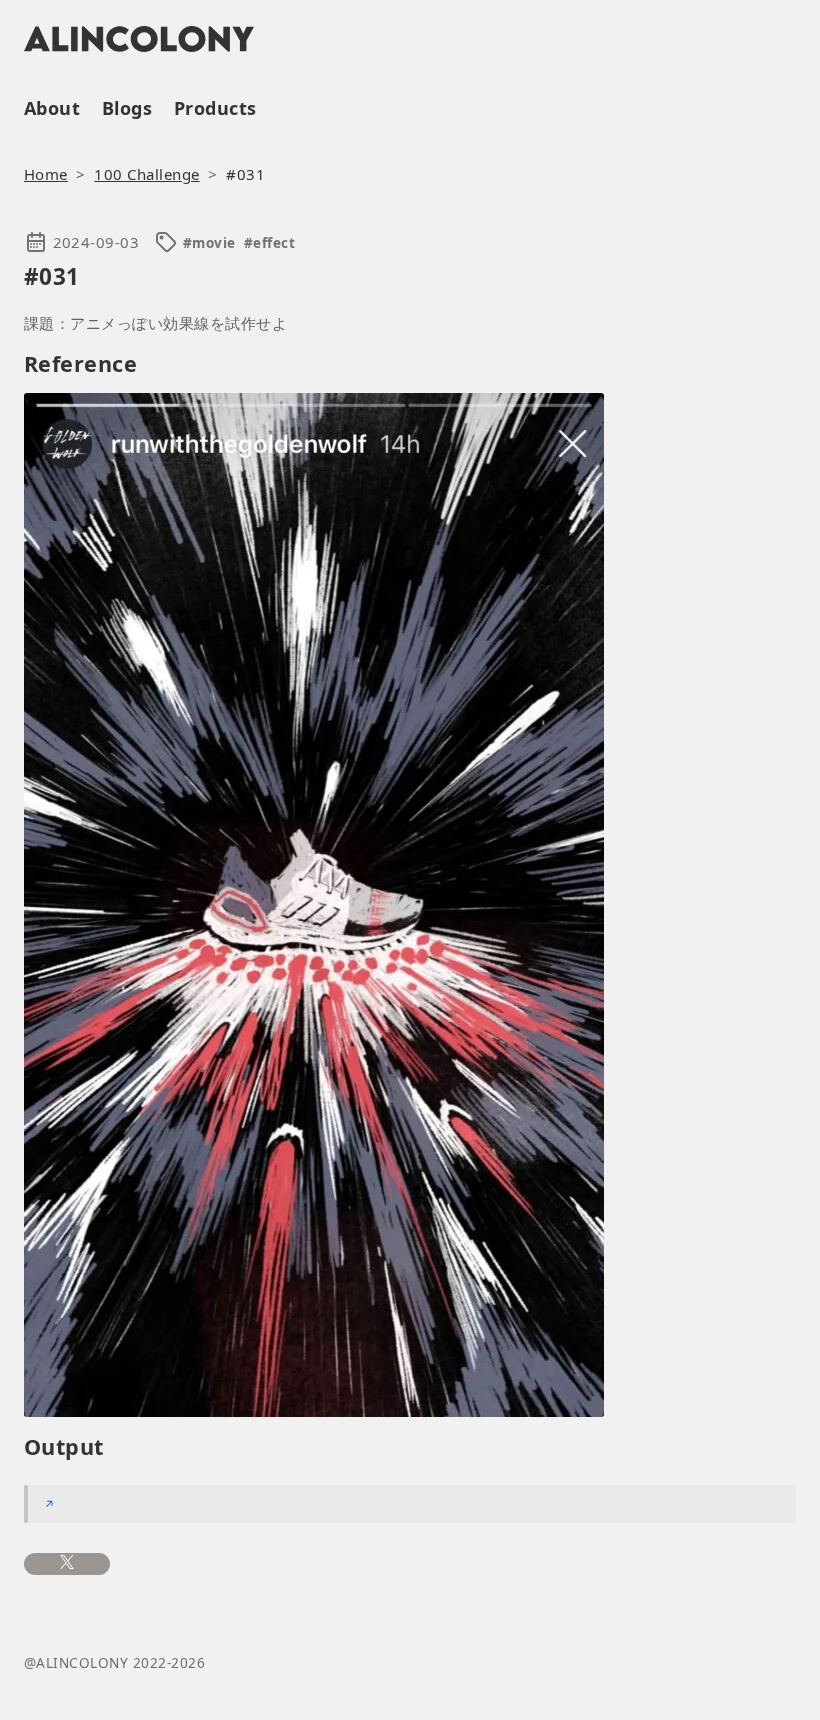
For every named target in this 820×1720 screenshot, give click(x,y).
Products (215, 108)
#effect (269, 243)
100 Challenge (146, 174)
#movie (209, 243)
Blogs (127, 108)
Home (46, 174)
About (52, 108)
